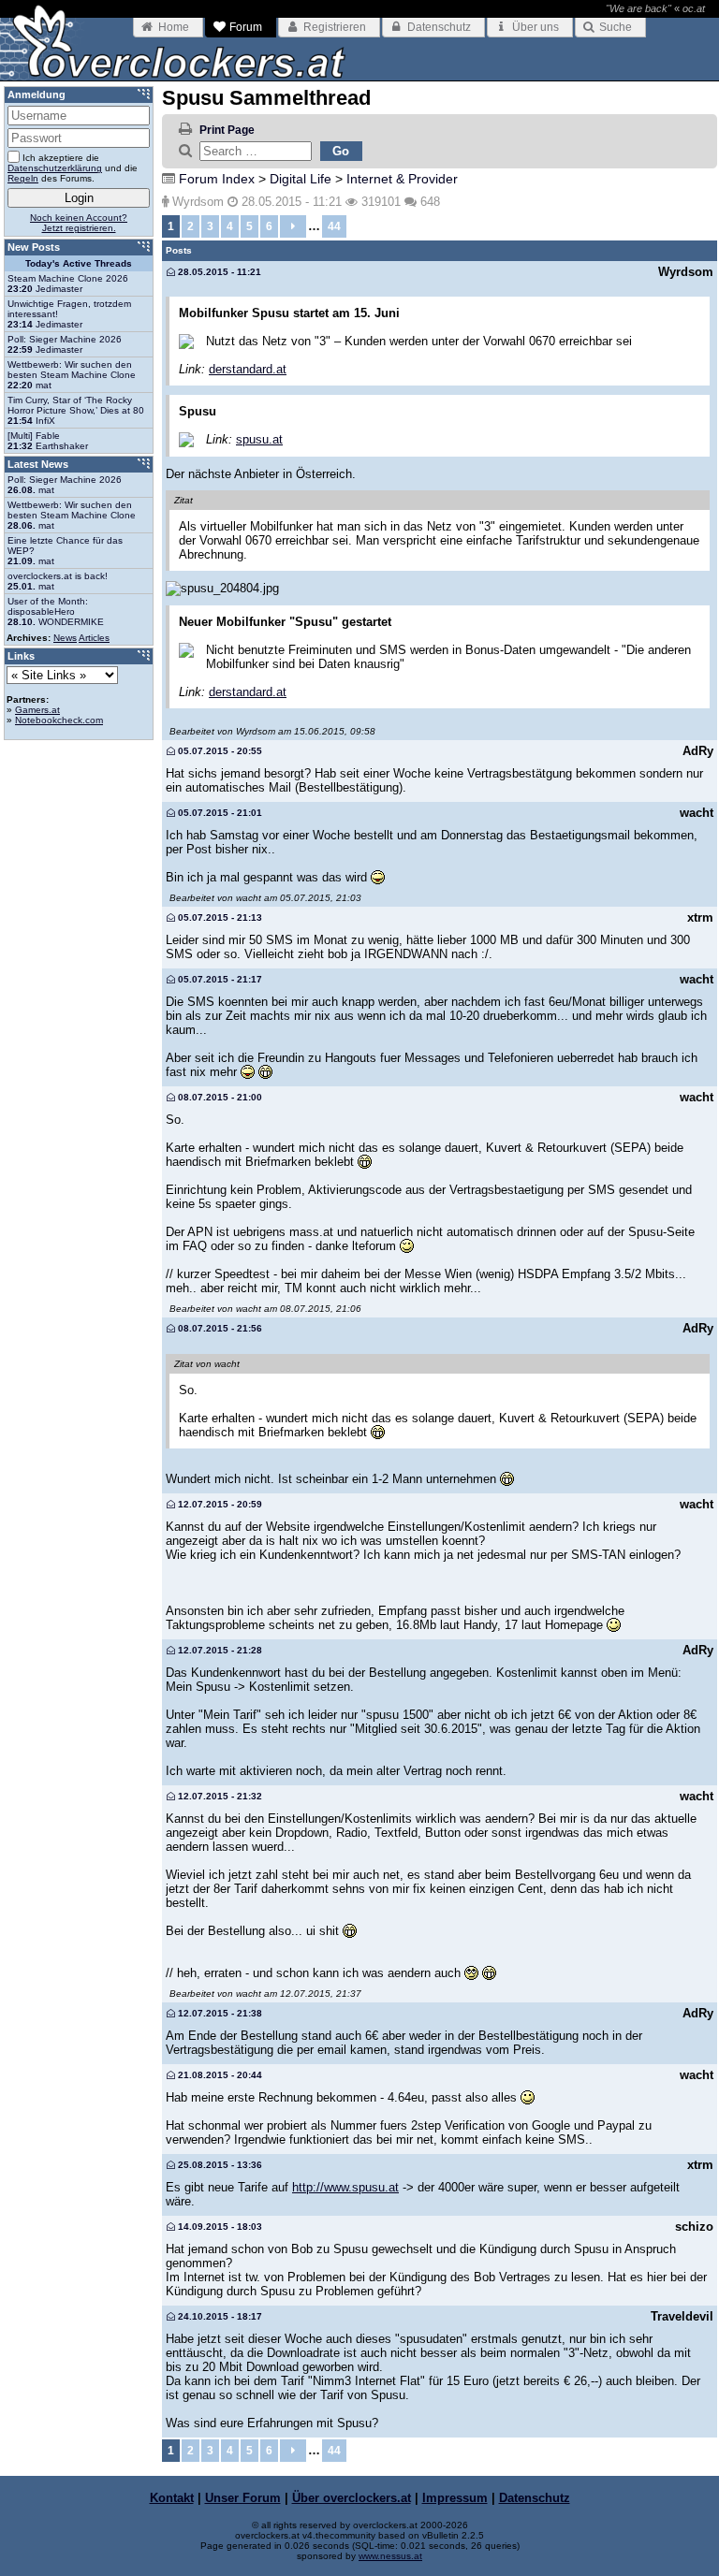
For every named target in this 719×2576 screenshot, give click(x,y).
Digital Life (301, 179)
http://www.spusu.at (345, 2187)
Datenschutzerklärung (55, 168)
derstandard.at (248, 369)
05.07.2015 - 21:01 (219, 813)
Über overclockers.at (352, 2498)
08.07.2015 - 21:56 (219, 1328)
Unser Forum (243, 2498)
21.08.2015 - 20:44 (219, 2075)
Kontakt (172, 2498)
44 (334, 226)
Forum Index (217, 179)
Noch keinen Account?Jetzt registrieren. (79, 223)
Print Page (227, 130)
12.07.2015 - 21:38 (219, 2013)
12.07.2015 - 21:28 (219, 1650)
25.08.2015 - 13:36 (219, 2165)
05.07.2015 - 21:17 (219, 979)
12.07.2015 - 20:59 (219, 1504)
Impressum (455, 2498)
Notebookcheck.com (59, 720)
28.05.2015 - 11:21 (218, 272)
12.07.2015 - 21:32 (219, 1796)
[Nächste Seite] (293, 226)
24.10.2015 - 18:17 (219, 2316)
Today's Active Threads (79, 263)
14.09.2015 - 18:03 (219, 2227)
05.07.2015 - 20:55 (219, 751)
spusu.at (259, 439)
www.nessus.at (390, 2556)
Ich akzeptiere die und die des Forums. (73, 168)
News (65, 638)
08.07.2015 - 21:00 (219, 1097)
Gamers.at (37, 710)
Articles (94, 638)
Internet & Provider (402, 179)
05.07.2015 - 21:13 (219, 917)
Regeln (23, 178)
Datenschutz (535, 2498)
